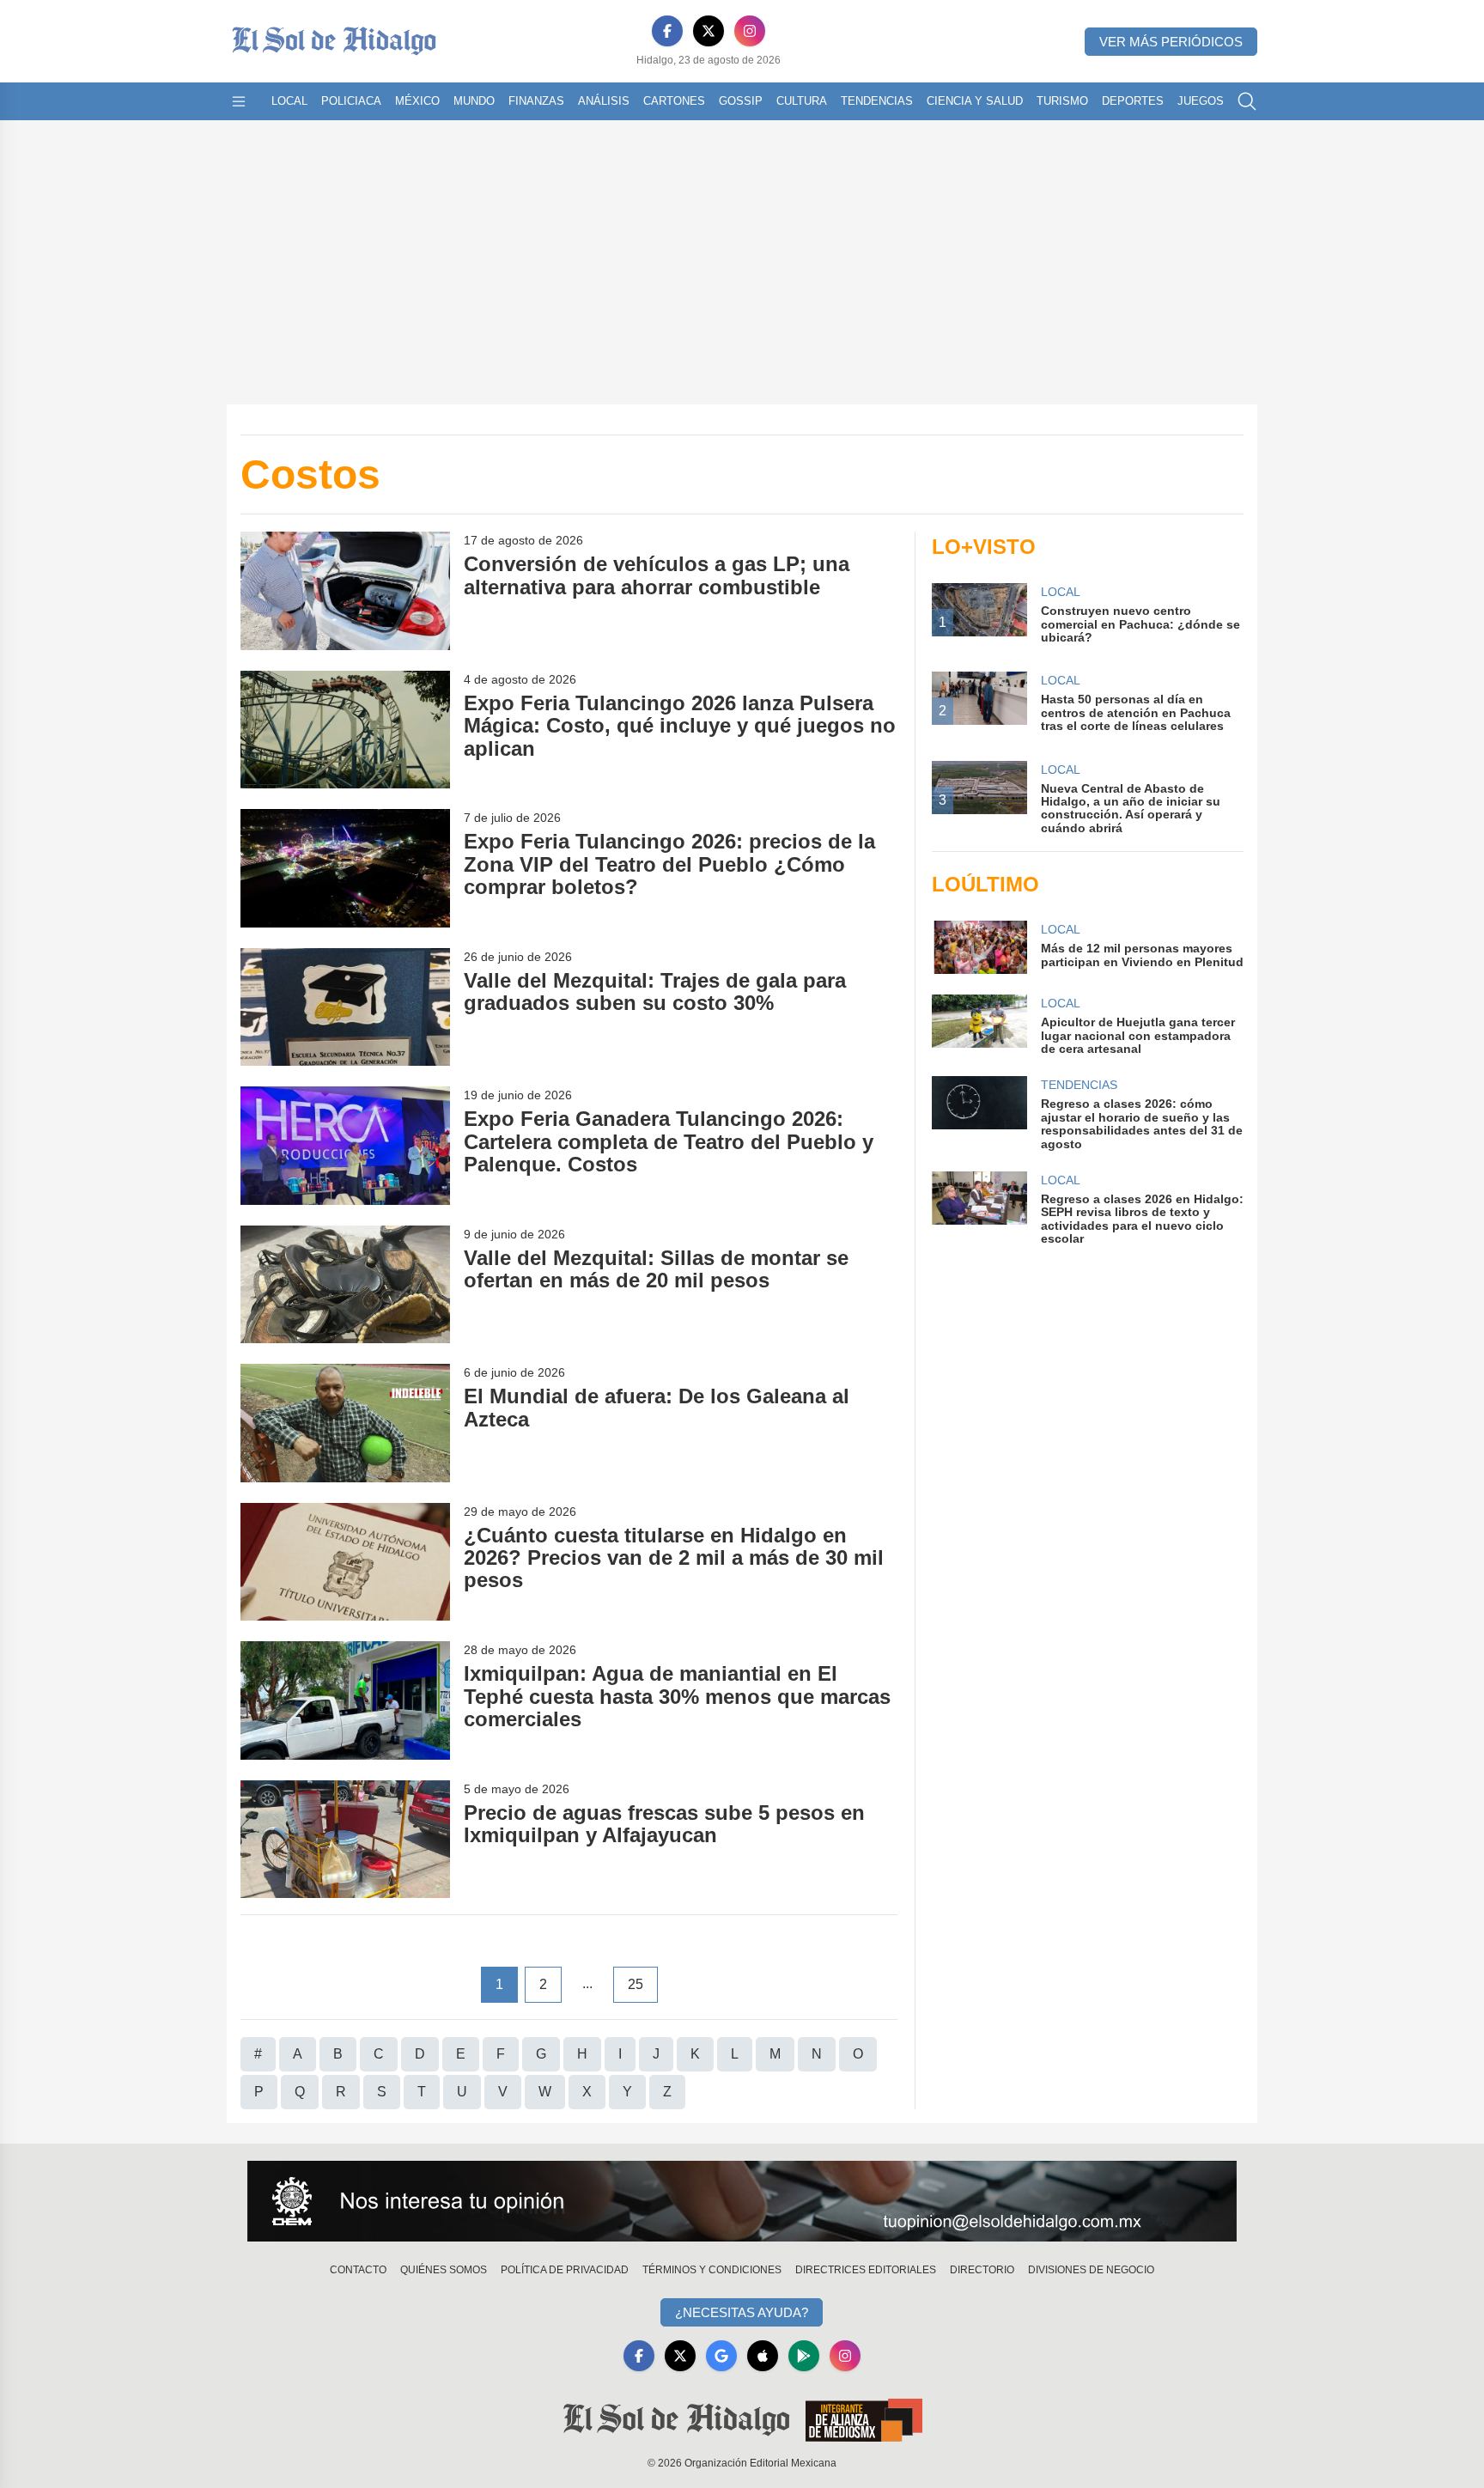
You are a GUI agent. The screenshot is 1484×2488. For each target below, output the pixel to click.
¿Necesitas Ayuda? (742, 2312)
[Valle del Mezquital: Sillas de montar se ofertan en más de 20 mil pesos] (345, 1284)
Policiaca (351, 101)
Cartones (674, 101)
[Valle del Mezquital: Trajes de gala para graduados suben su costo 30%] (345, 1007)
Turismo (1062, 101)
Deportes (1133, 101)
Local (289, 101)
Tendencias (877, 101)
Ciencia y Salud (975, 101)
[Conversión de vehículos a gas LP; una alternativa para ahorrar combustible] (345, 590)
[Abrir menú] (239, 101)
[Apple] (763, 2356)
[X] (709, 31)
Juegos (1201, 101)
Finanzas (536, 101)
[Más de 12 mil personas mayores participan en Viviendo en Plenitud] (979, 947)
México (417, 101)
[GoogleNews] (721, 2356)
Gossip (741, 101)
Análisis (604, 101)
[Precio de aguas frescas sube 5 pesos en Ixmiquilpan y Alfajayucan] (345, 1839)
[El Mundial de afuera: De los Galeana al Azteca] (345, 1423)
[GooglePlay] (804, 2356)
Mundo (474, 101)
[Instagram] (750, 31)
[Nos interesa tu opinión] (742, 2201)
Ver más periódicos (1171, 42)
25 (636, 1984)
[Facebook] (667, 31)
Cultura (802, 101)
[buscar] (1247, 101)
